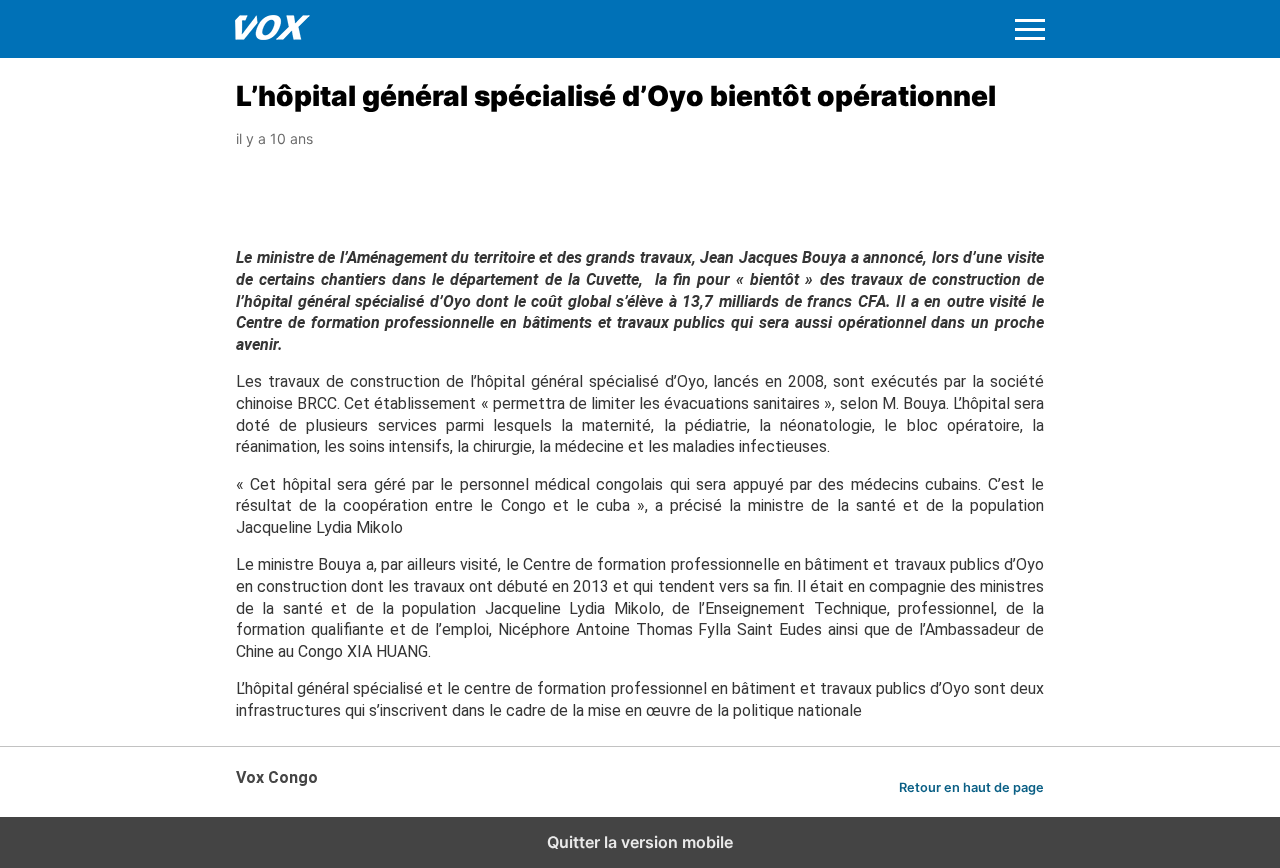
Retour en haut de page (971, 787)
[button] (1030, 29)
